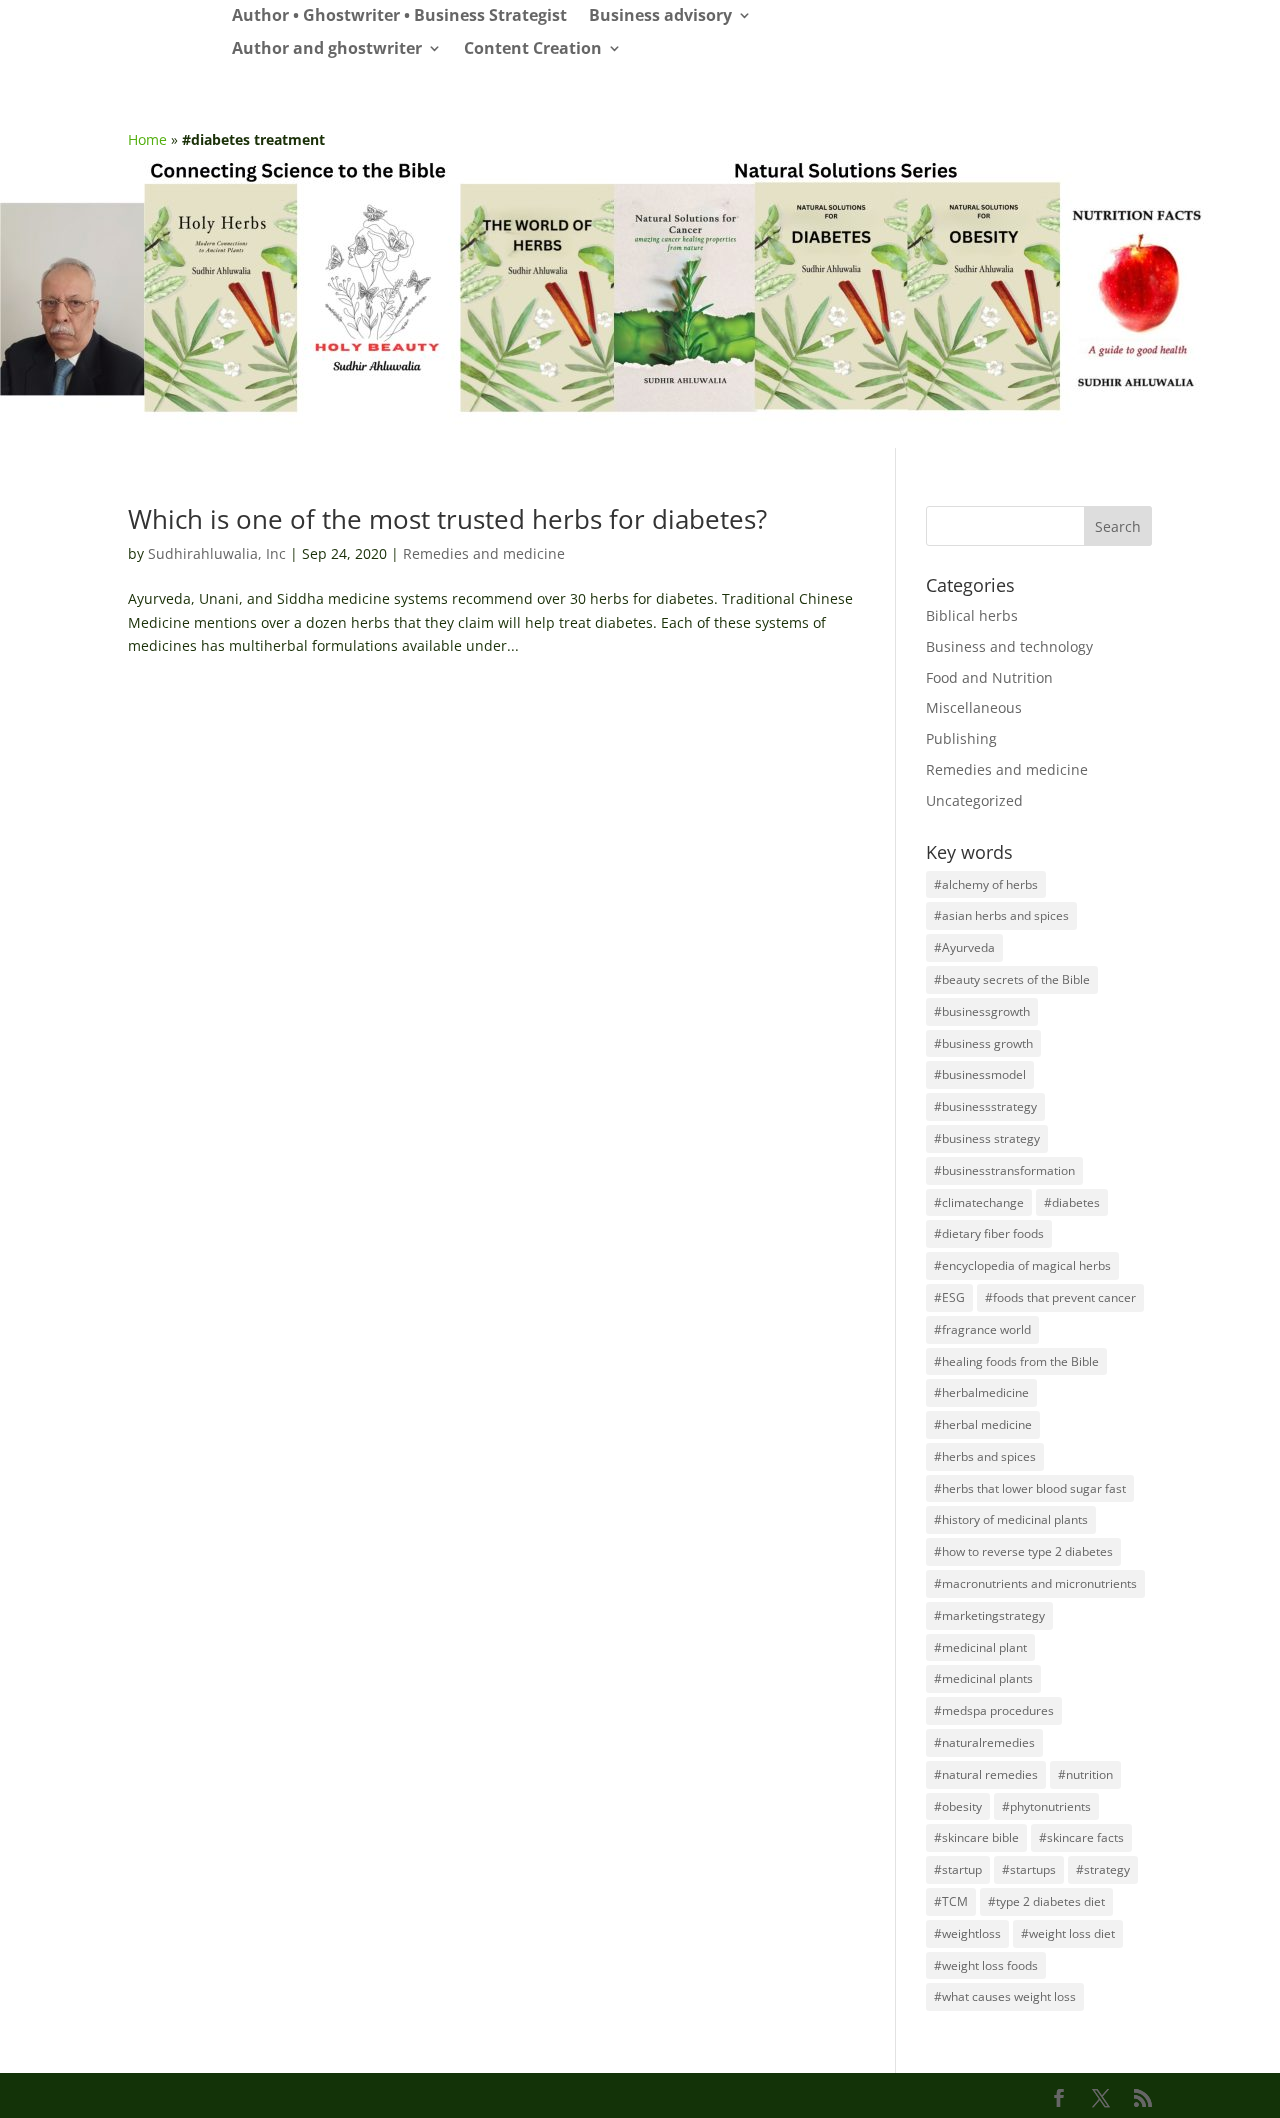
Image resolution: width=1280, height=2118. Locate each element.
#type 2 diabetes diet (1046, 1901)
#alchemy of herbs (986, 884)
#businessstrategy (985, 1106)
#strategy (1103, 1869)
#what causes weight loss (1005, 1996)
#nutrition (1085, 1774)
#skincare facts (1081, 1837)
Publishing (961, 738)
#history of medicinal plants (1011, 1519)
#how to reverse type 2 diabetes (1023, 1551)
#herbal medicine (983, 1424)
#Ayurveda (964, 947)
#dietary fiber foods (989, 1233)
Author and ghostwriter (327, 49)
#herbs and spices (985, 1456)
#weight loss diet (1068, 1933)
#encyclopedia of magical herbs (1022, 1265)
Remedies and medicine (484, 553)
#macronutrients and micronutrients (1035, 1583)
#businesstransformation (1004, 1170)
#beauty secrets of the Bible (1012, 979)
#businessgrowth (982, 1011)
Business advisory (660, 16)
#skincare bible (976, 1837)
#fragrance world (982, 1329)
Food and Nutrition (989, 677)
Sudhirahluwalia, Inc (217, 553)
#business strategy (987, 1138)
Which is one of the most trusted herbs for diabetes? (447, 519)
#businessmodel (980, 1074)
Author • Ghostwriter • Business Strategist (399, 16)
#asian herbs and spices (1001, 915)
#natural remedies (986, 1774)
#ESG (949, 1297)
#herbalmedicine (981, 1392)
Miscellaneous (974, 707)
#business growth (983, 1043)
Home (147, 139)
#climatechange (979, 1202)
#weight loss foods (986, 1965)
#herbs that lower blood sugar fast (1030, 1488)
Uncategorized (974, 800)
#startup (958, 1869)
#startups (1029, 1869)
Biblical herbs (972, 615)
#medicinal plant (980, 1647)
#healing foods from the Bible (1016, 1361)
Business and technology (1009, 646)
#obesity (958, 1806)
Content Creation (533, 49)
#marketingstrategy (989, 1615)
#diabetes (1072, 1202)
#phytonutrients (1046, 1806)
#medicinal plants (983, 1678)
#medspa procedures (994, 1710)
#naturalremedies (984, 1742)
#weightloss (967, 1933)
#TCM (951, 1901)
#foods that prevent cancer (1060, 1297)
